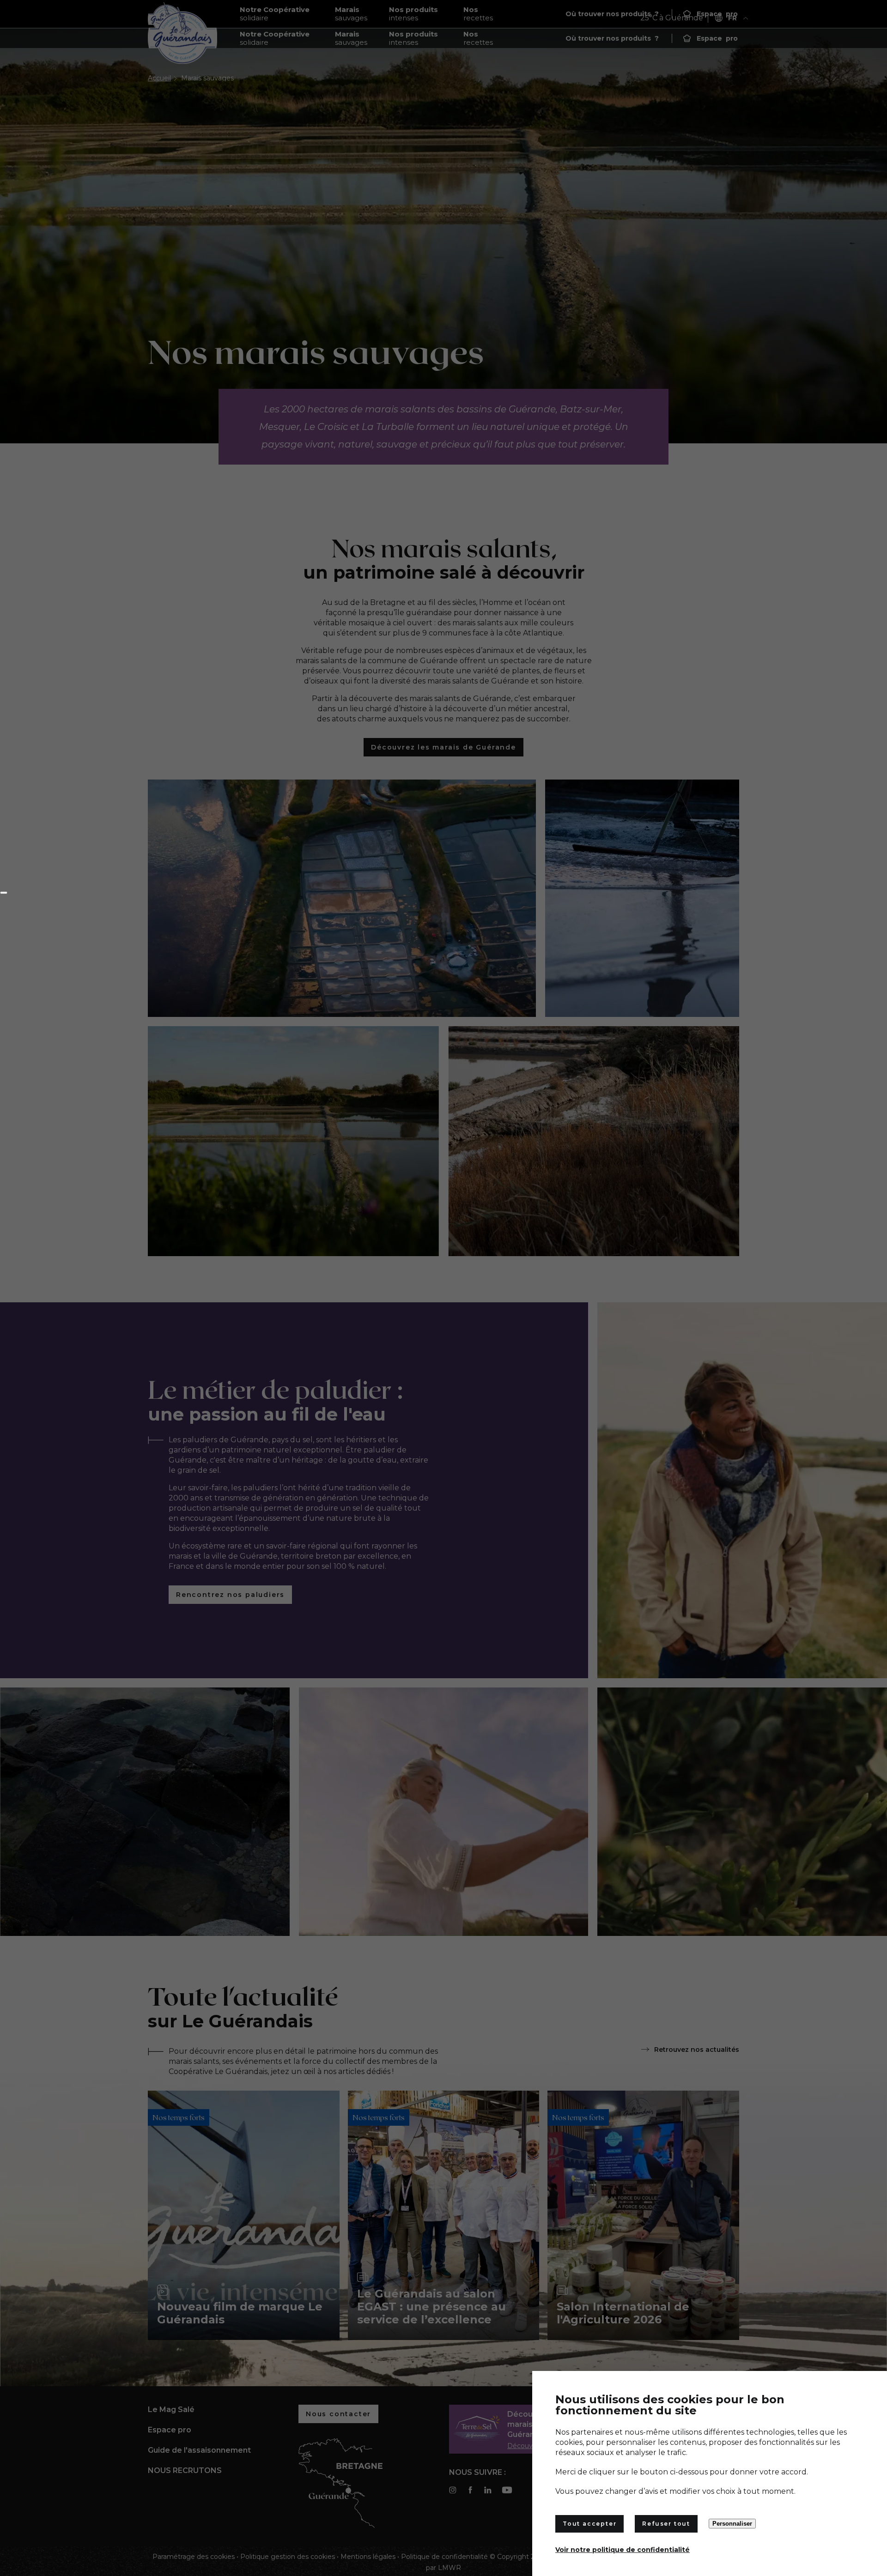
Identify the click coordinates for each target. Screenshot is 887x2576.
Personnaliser (732, 2524)
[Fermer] (4, 893)
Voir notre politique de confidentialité (623, 2550)
